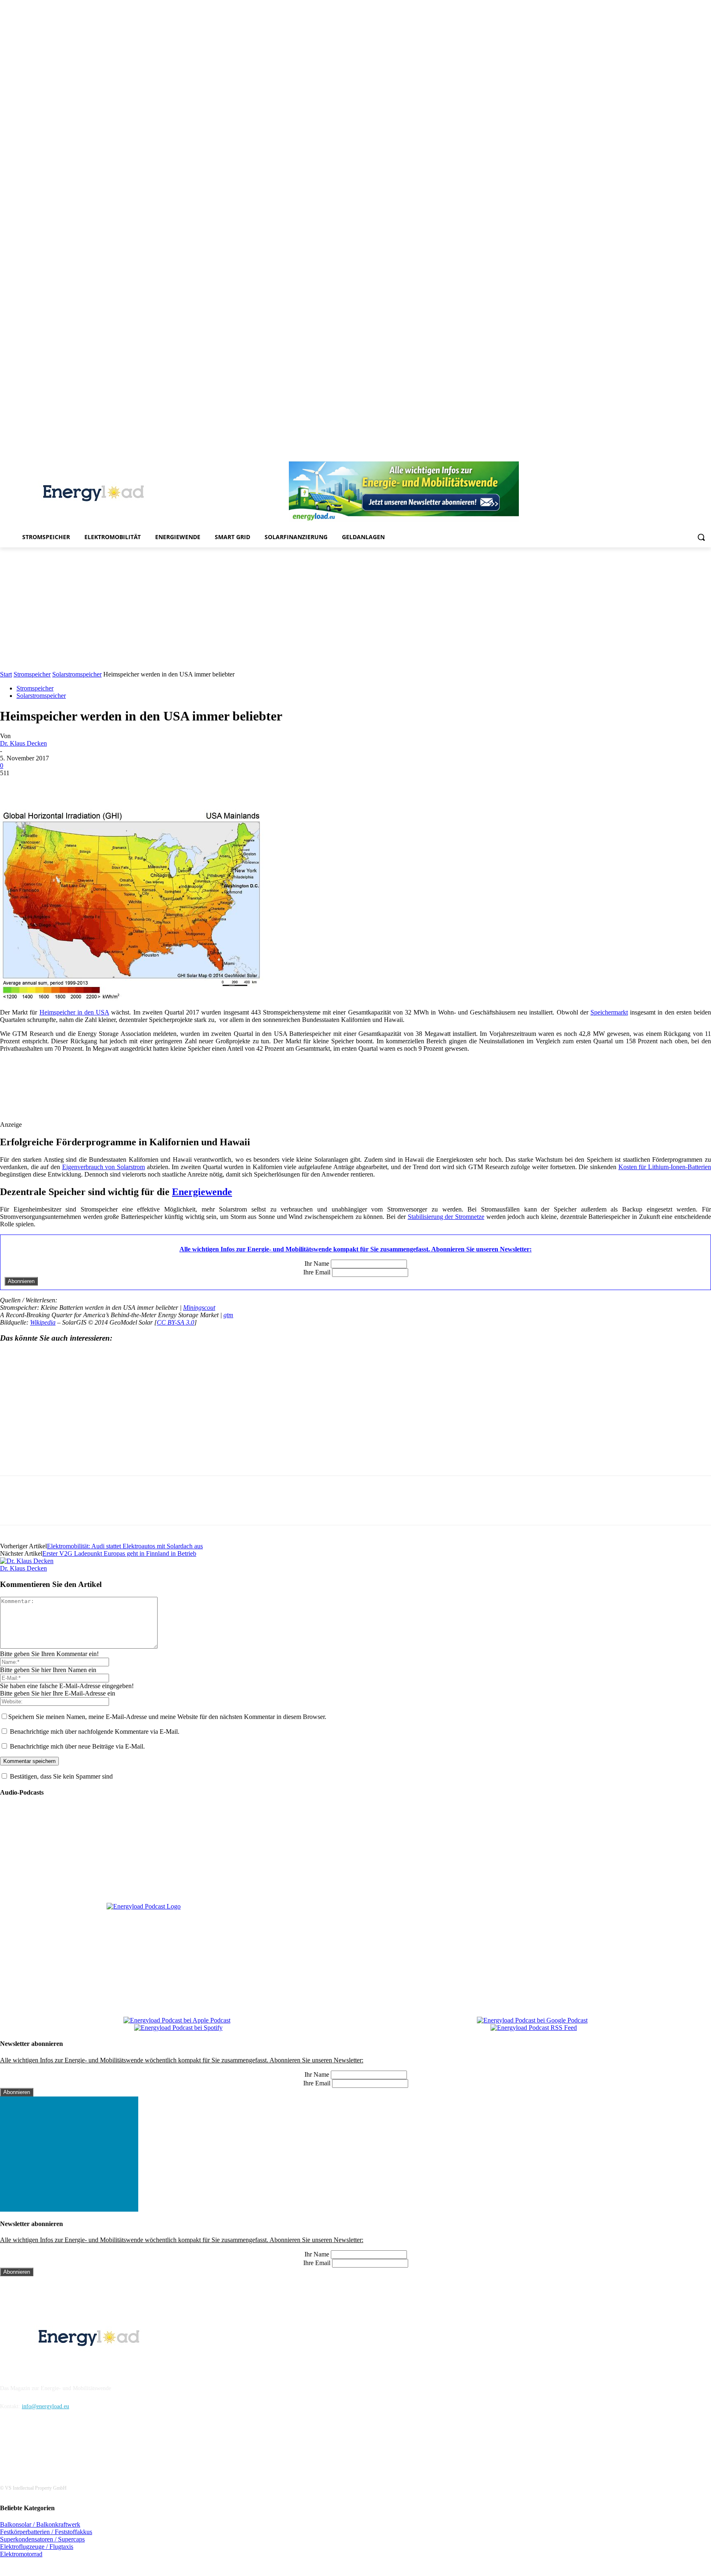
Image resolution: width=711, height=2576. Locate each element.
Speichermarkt (609, 1012)
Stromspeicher (32, 674)
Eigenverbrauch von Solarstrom (103, 1167)
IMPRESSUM (23, 2367)
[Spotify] (672, 456)
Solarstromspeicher (77, 674)
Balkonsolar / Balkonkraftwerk (40, 2524)
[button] (701, 537)
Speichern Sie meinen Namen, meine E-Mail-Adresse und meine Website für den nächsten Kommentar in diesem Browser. (167, 1717)
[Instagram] (638, 456)
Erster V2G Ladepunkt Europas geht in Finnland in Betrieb (119, 1553)
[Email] (132, 785)
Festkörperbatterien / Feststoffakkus (46, 2532)
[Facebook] (626, 456)
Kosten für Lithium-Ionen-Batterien (665, 1167)
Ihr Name (317, 1264)
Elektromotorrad (21, 2554)
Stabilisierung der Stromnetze (446, 1217)
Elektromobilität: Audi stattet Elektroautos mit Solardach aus (125, 1546)
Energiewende (202, 1192)
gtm (228, 1315)
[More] (162, 785)
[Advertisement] (355, 609)
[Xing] (706, 456)
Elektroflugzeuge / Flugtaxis (37, 2547)
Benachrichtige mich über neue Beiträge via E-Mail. (77, 1746)
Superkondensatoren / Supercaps (42, 2539)
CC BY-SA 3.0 (175, 1322)
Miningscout (199, 1308)
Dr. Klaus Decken (23, 743)
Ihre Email (317, 1272)
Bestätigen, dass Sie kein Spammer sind (60, 1776)
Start (6, 674)
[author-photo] (27, 1561)
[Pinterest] (661, 456)
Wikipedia (43, 1322)
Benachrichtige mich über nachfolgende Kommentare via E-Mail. (95, 1732)
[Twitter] (695, 456)
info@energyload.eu (45, 2406)
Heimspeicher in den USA (74, 1012)
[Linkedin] (649, 456)
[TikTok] (684, 456)
